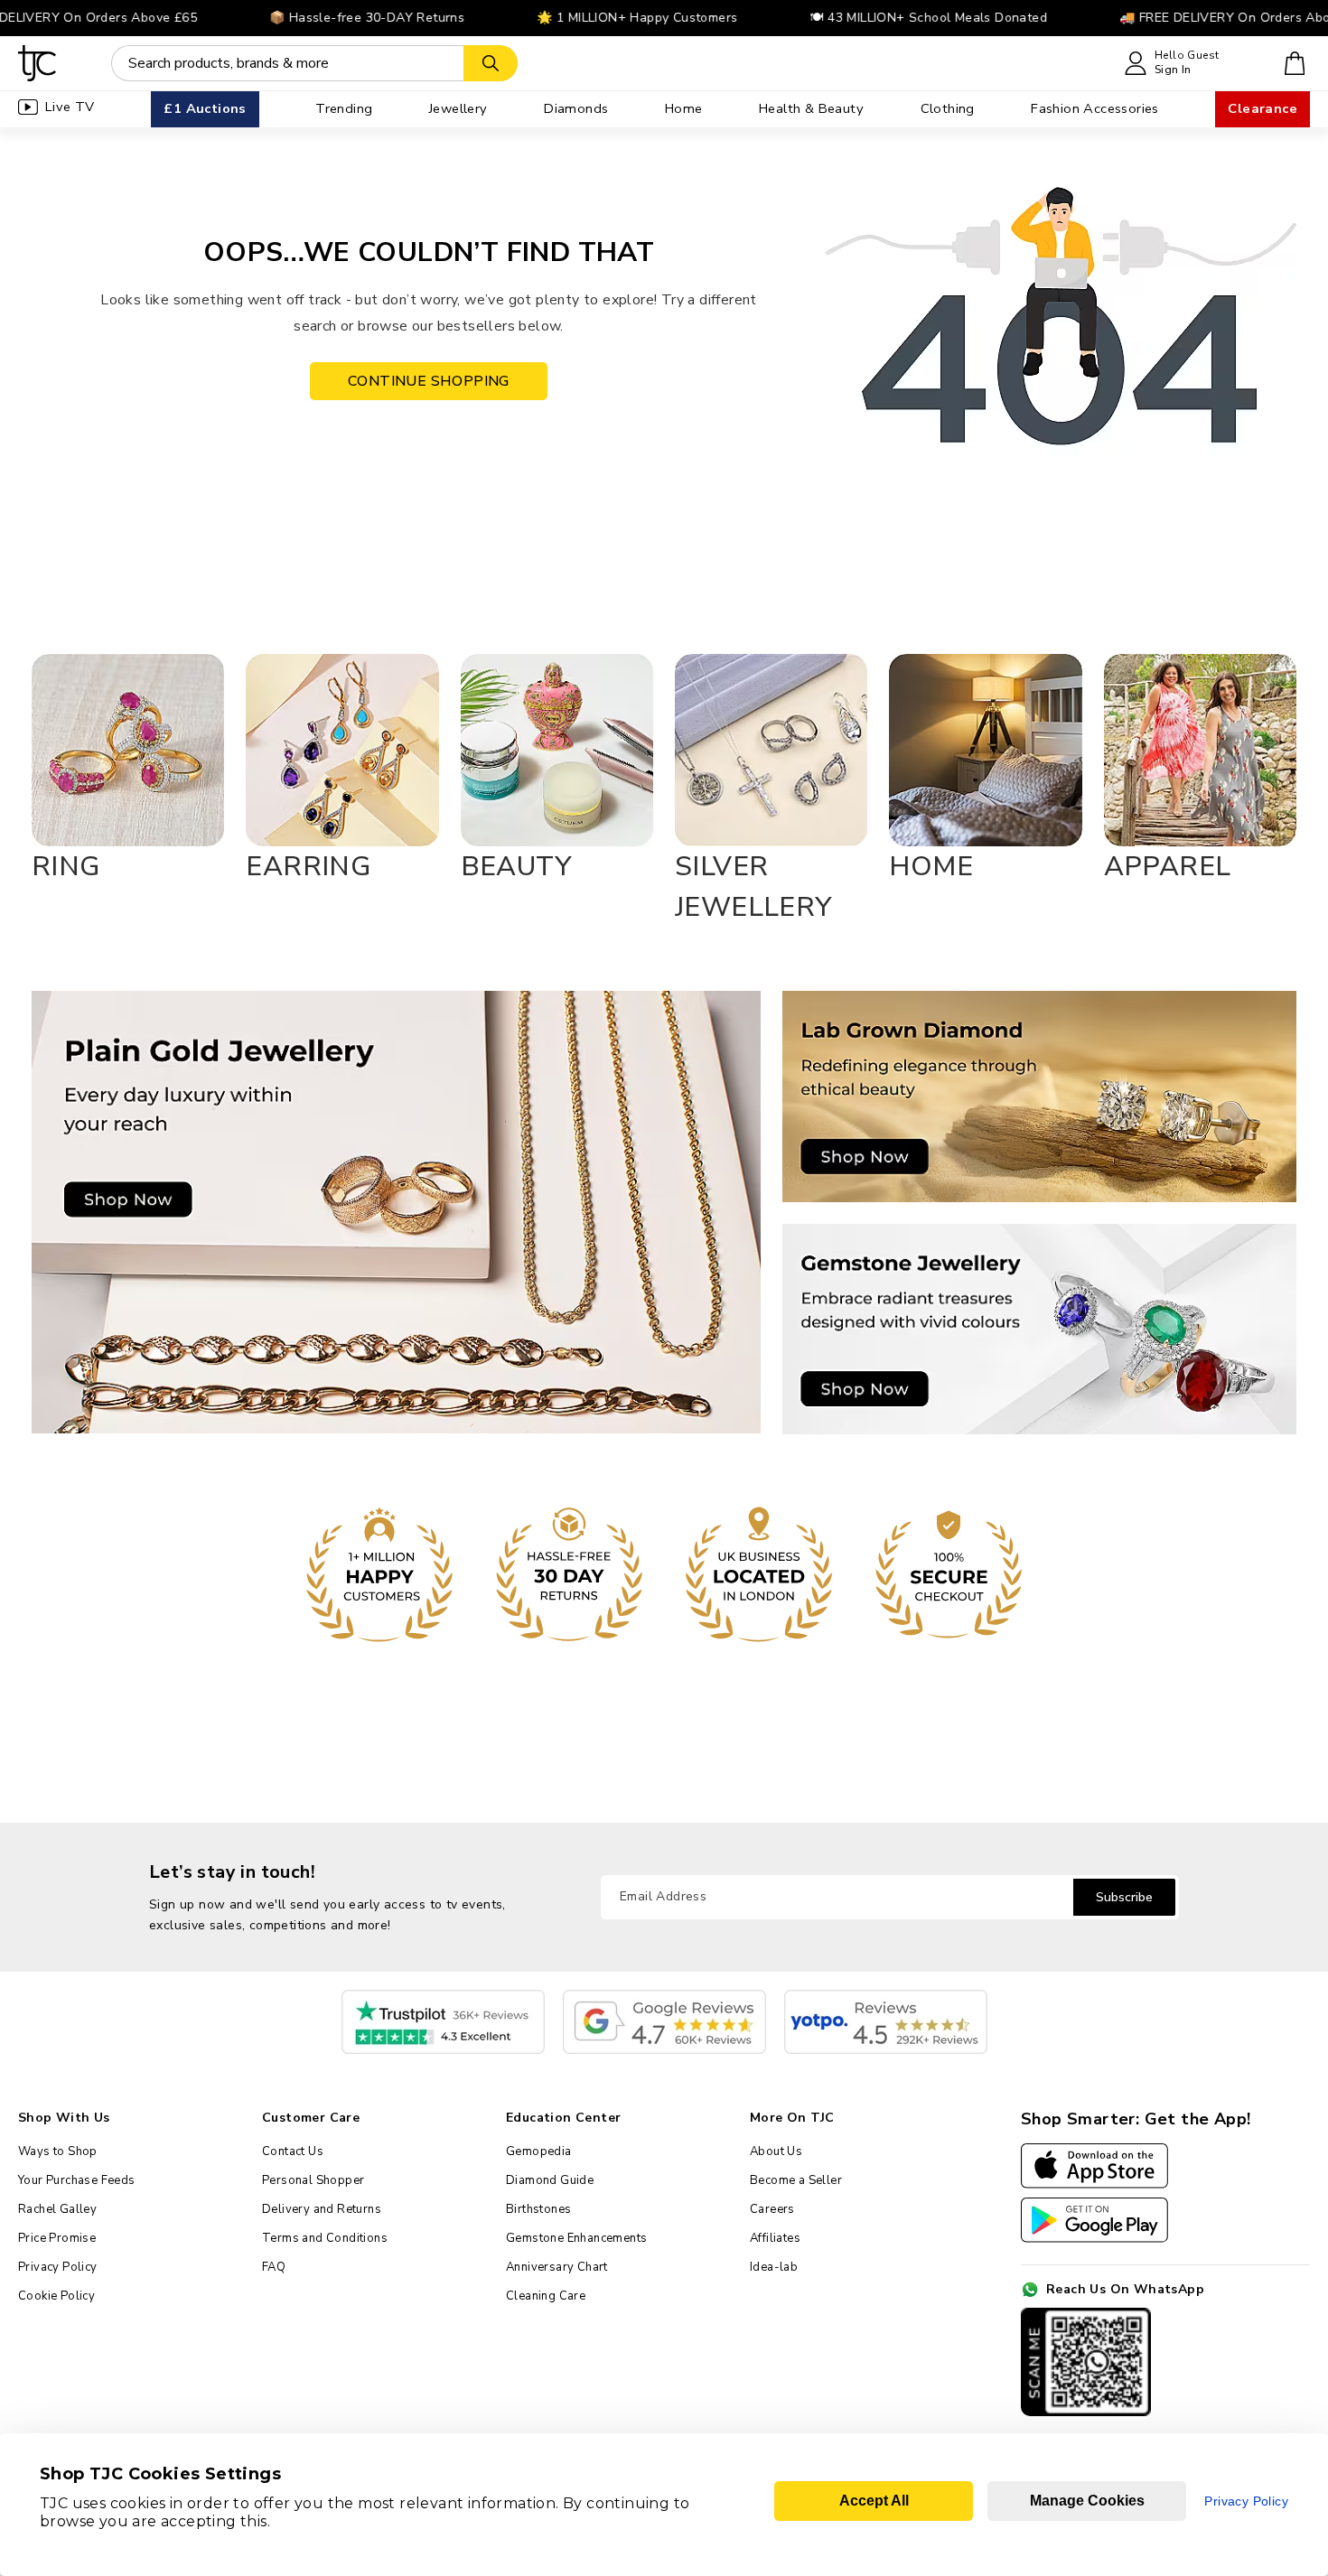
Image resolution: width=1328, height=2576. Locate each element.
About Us (776, 2151)
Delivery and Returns (322, 2209)
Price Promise (57, 2238)
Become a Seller (796, 2180)
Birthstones (538, 2209)
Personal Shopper (313, 2180)
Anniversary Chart (557, 2267)
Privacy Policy (58, 2267)
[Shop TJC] (37, 63)
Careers (772, 2209)
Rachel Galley (57, 2209)
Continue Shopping (429, 381)
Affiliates (775, 2238)
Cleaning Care (546, 2296)
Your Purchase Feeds (77, 2180)
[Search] (491, 63)
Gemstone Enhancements (576, 2238)
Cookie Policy (56, 2296)
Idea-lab (774, 2267)
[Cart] (1295, 63)
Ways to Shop (58, 2151)
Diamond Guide (550, 2180)
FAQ (274, 2267)
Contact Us (293, 2151)
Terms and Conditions (325, 2238)
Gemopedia (539, 2151)
